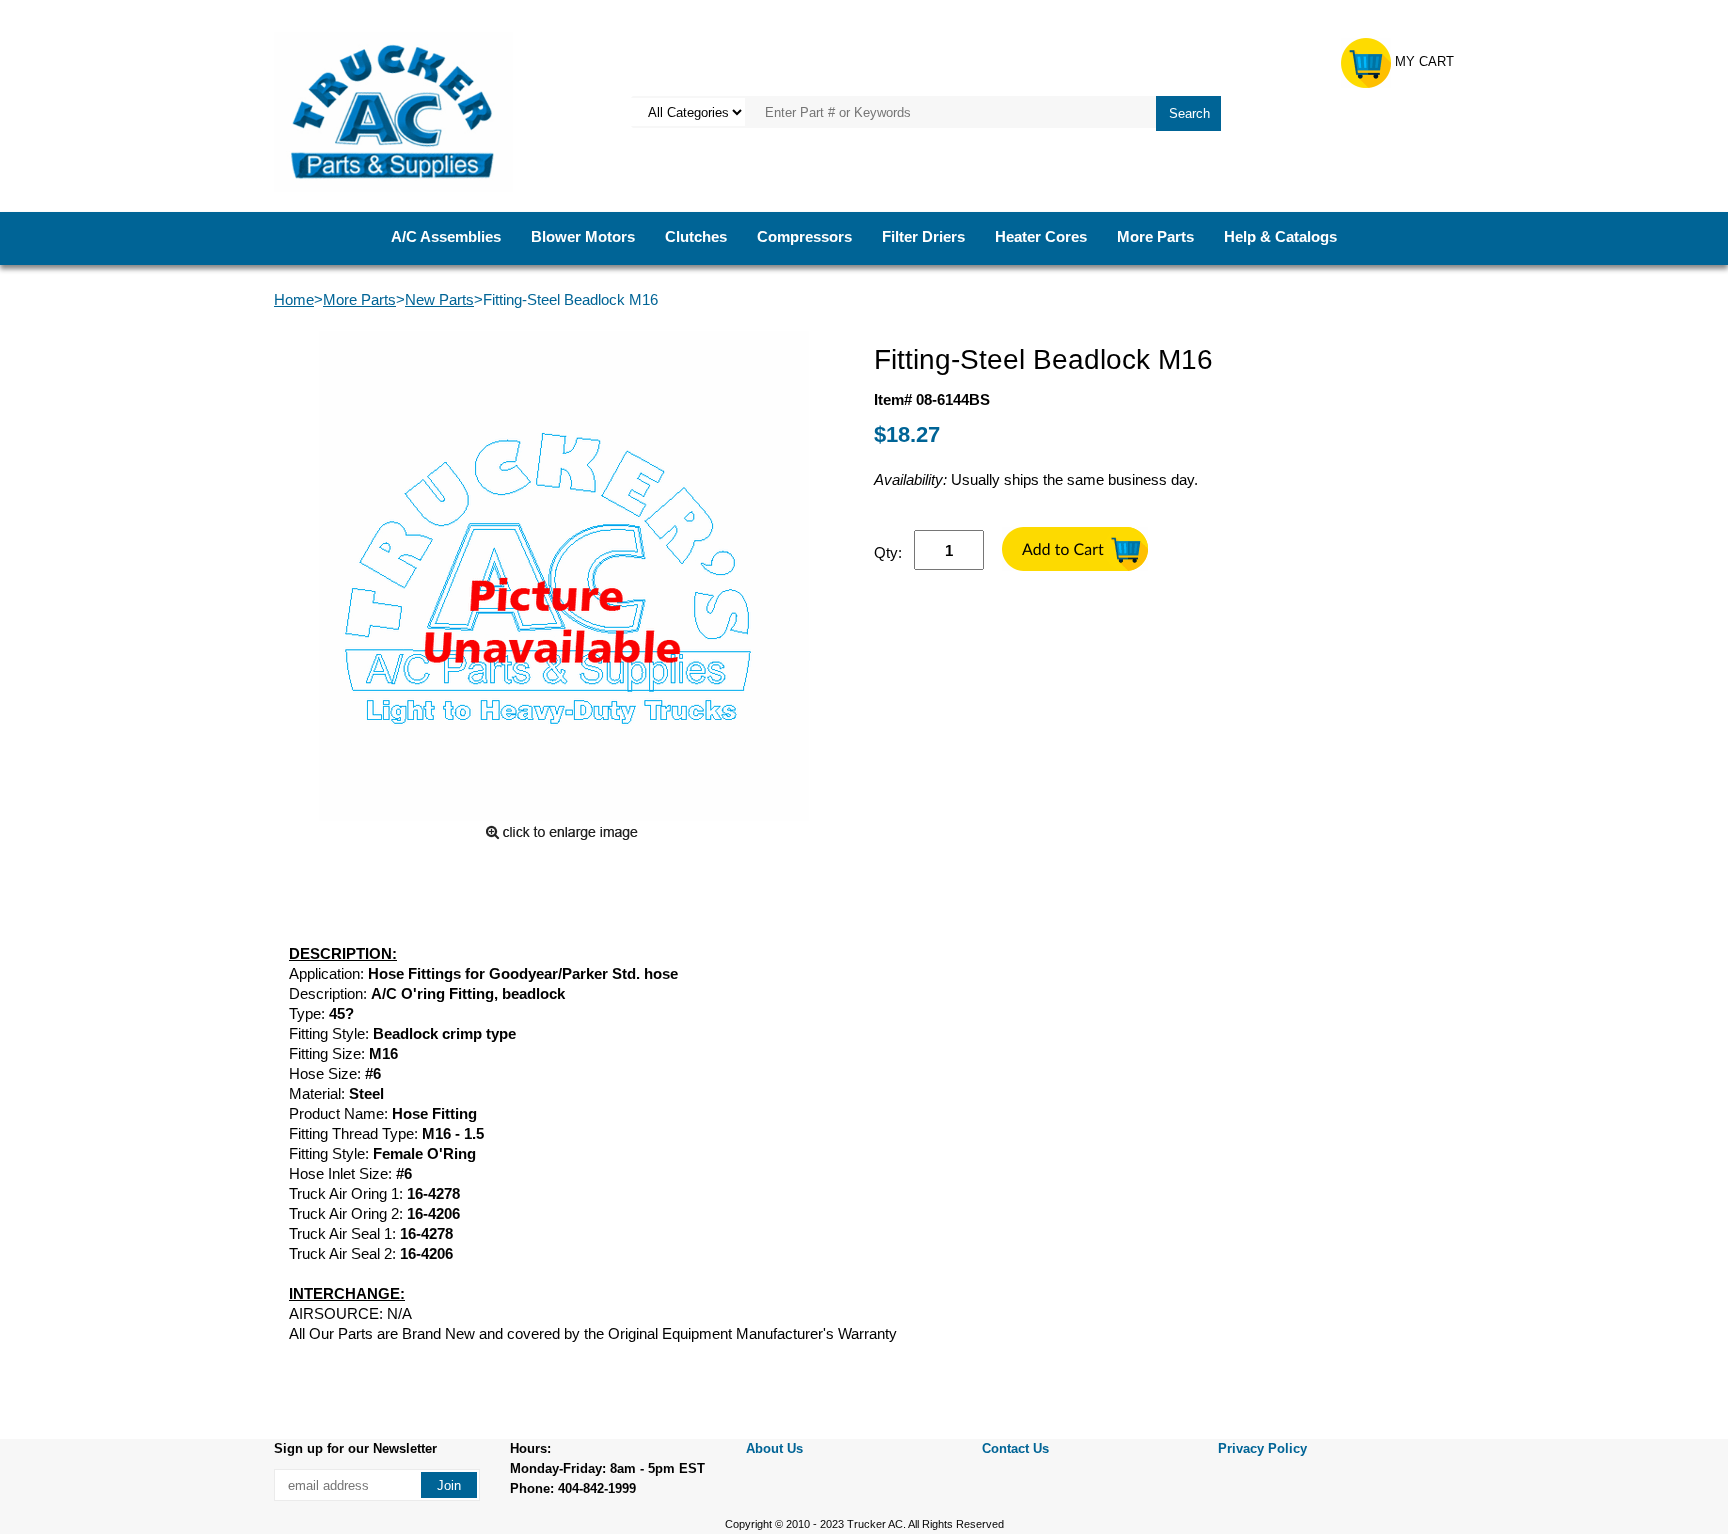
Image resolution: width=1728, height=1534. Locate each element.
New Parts (439, 299)
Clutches (696, 236)
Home (294, 299)
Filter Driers (923, 236)
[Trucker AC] (393, 110)
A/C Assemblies (446, 236)
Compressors (804, 236)
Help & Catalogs (1280, 236)
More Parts (1155, 236)
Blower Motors (583, 236)
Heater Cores (1041, 236)
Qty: (888, 552)
